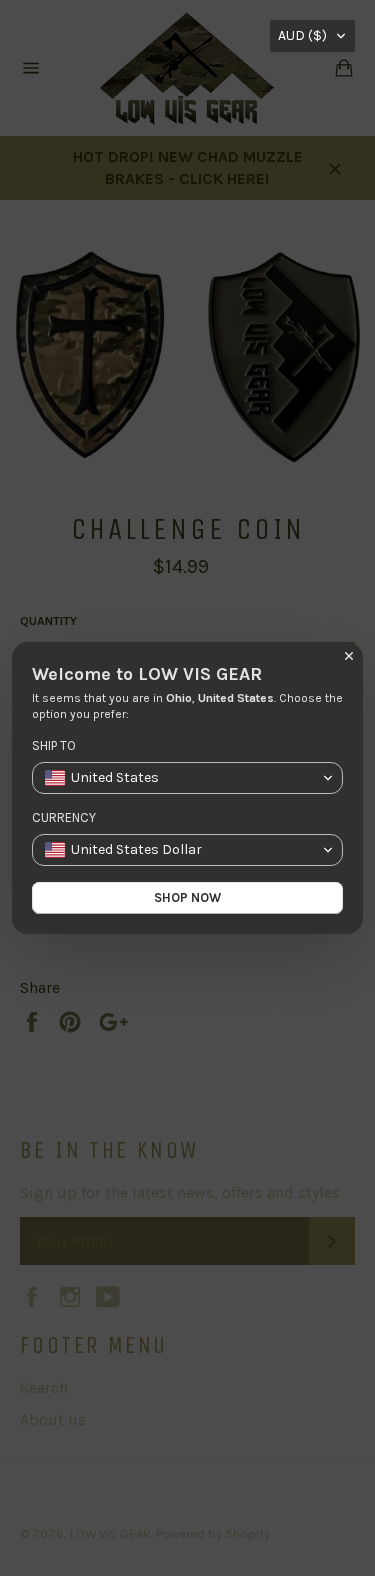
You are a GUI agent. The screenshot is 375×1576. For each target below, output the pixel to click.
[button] (312, 36)
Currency (64, 817)
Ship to (54, 745)
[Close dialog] (349, 656)
